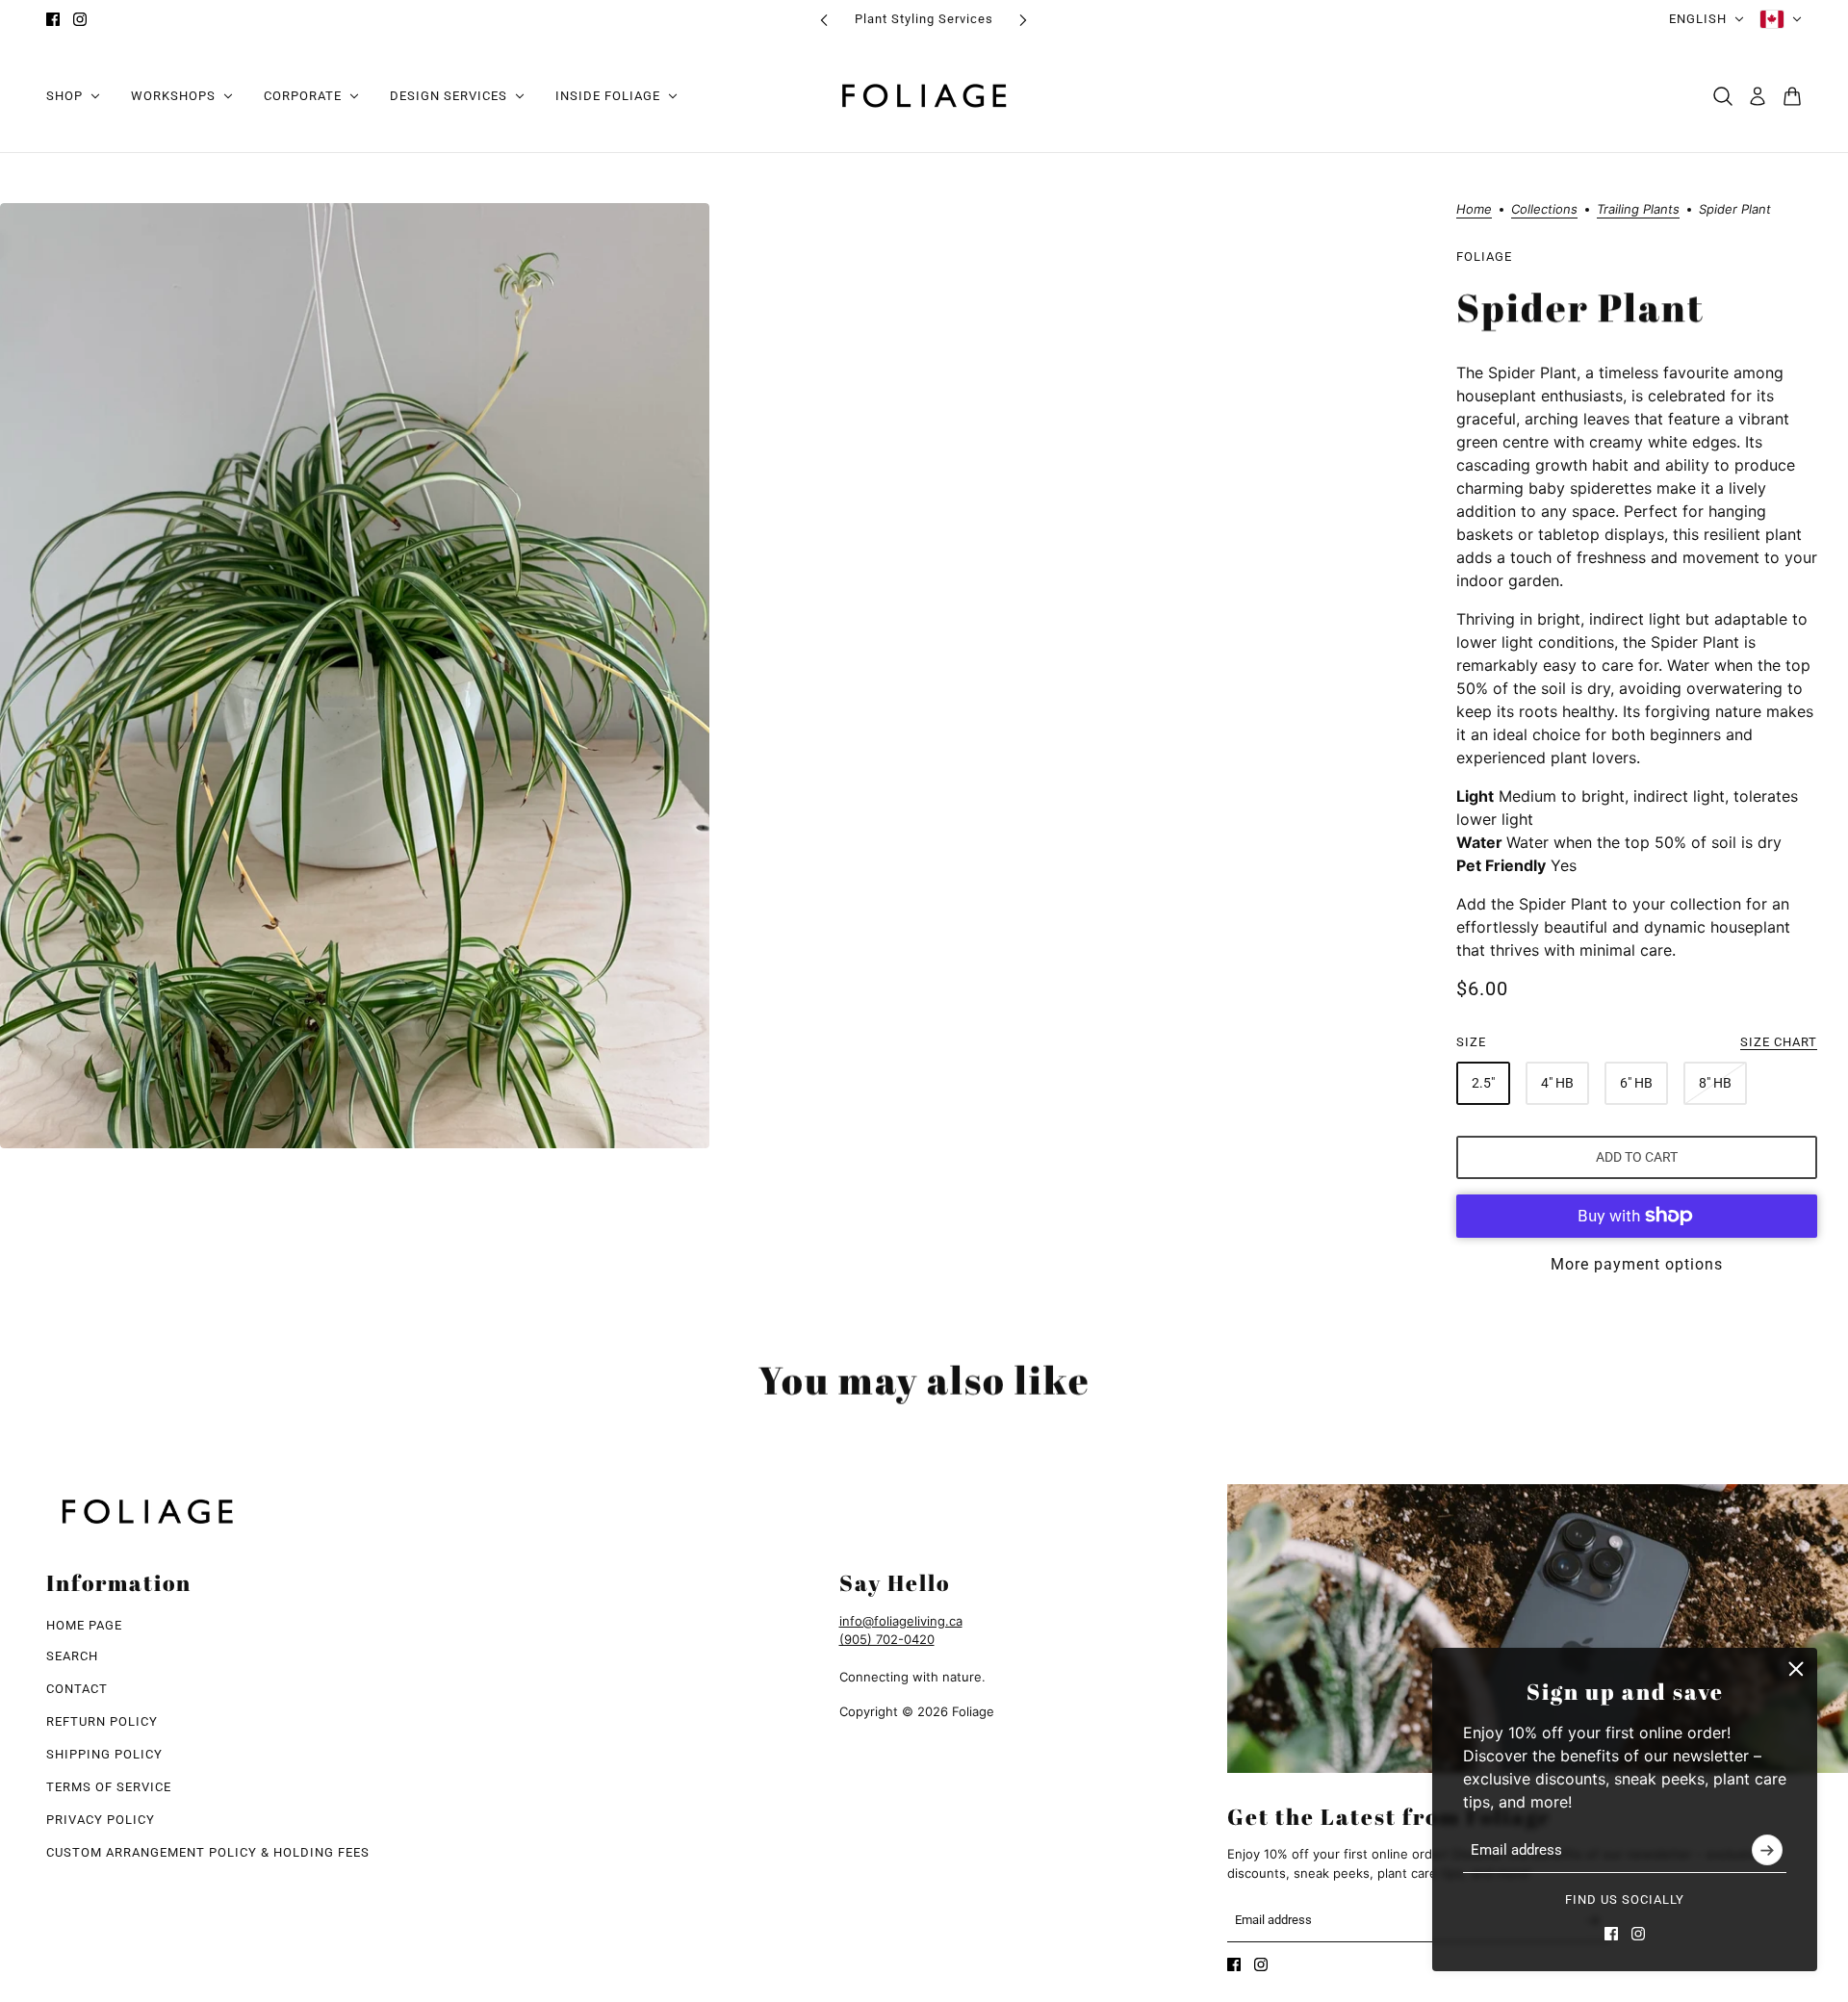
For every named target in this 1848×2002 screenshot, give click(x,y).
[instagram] (80, 19)
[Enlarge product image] (355, 676)
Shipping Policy (104, 1754)
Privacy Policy (101, 1820)
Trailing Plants (1638, 210)
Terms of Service (109, 1787)
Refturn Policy (102, 1721)
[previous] (824, 20)
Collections (1544, 210)
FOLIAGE (1484, 257)
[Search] (1723, 96)
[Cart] (1792, 96)
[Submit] (1767, 1851)
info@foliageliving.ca (901, 1621)
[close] (1796, 1669)
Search (72, 1656)
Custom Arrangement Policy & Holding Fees (208, 1852)
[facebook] (53, 19)
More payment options (1637, 1264)
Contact (77, 1689)
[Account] (1758, 96)
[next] (1023, 20)
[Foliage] (924, 96)
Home (1474, 210)
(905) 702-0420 (887, 1639)
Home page (84, 1625)
